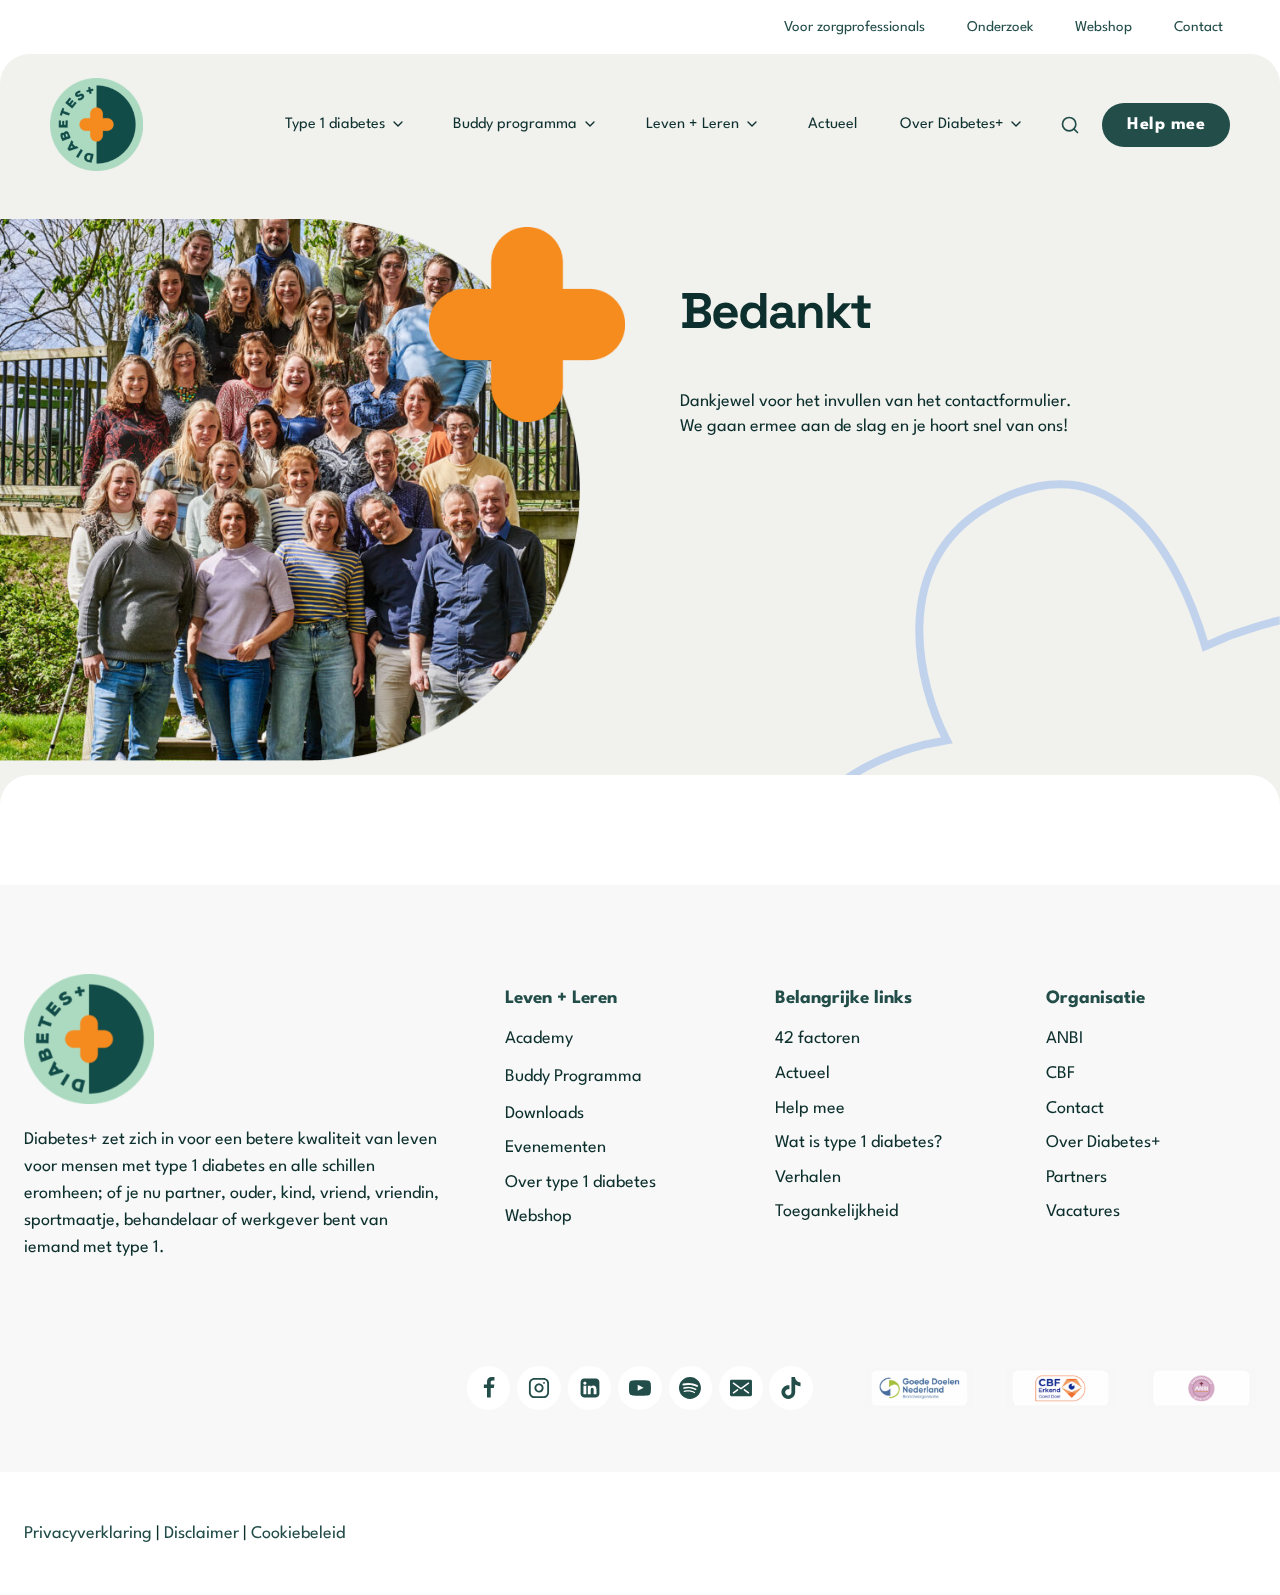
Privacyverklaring (88, 1533)
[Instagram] (539, 1388)
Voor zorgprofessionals (854, 27)
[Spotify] (691, 1388)
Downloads (544, 1113)
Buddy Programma (573, 1076)
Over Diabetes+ (952, 124)
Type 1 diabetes (335, 124)
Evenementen (555, 1147)
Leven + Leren (692, 124)
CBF (1060, 1073)
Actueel (832, 124)
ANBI (1064, 1038)
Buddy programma (515, 124)
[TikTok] (791, 1388)
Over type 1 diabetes (580, 1182)
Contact (1198, 27)
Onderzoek (1000, 27)
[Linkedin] (590, 1388)
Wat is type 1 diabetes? (858, 1142)
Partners (1076, 1177)
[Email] (741, 1388)
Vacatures (1083, 1211)
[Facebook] (489, 1388)
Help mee (810, 1108)
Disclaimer (201, 1533)
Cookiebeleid (298, 1533)
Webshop (1103, 27)
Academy (539, 1038)
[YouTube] (640, 1388)
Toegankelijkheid (836, 1211)
